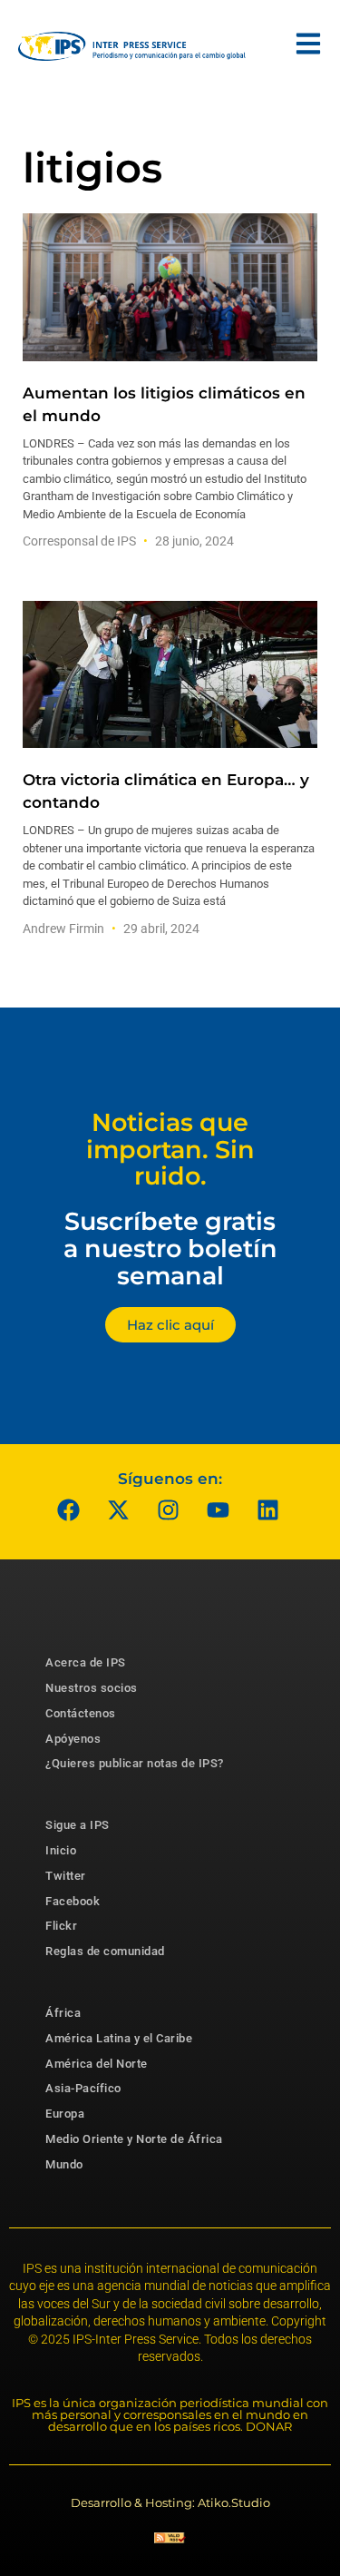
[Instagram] (168, 1509)
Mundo (64, 2164)
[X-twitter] (118, 1509)
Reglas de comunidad (105, 1951)
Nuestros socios (92, 1688)
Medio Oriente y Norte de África (134, 2139)
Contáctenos (81, 1713)
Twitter (66, 1876)
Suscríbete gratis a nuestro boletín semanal (170, 1248)
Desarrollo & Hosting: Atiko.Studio (170, 2502)
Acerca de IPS (86, 1662)
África (63, 2013)
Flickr (61, 1926)
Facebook (73, 1901)
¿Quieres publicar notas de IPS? (135, 1763)
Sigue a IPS (78, 1825)
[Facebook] (68, 1509)
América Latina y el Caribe (119, 2038)
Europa (65, 2114)
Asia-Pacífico (83, 2088)
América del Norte (97, 2064)
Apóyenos (73, 1739)
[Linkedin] (267, 1509)
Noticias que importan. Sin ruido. (170, 1149)
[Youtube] (218, 1509)
